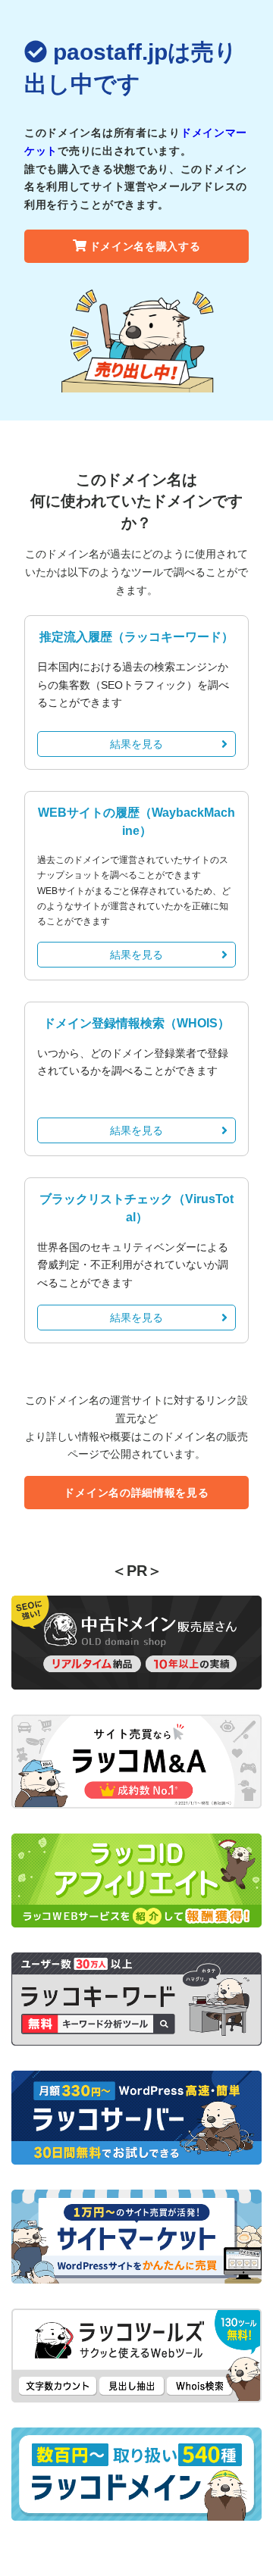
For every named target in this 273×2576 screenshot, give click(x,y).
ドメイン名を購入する (145, 246)
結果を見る (136, 744)
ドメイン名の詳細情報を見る (136, 1493)
